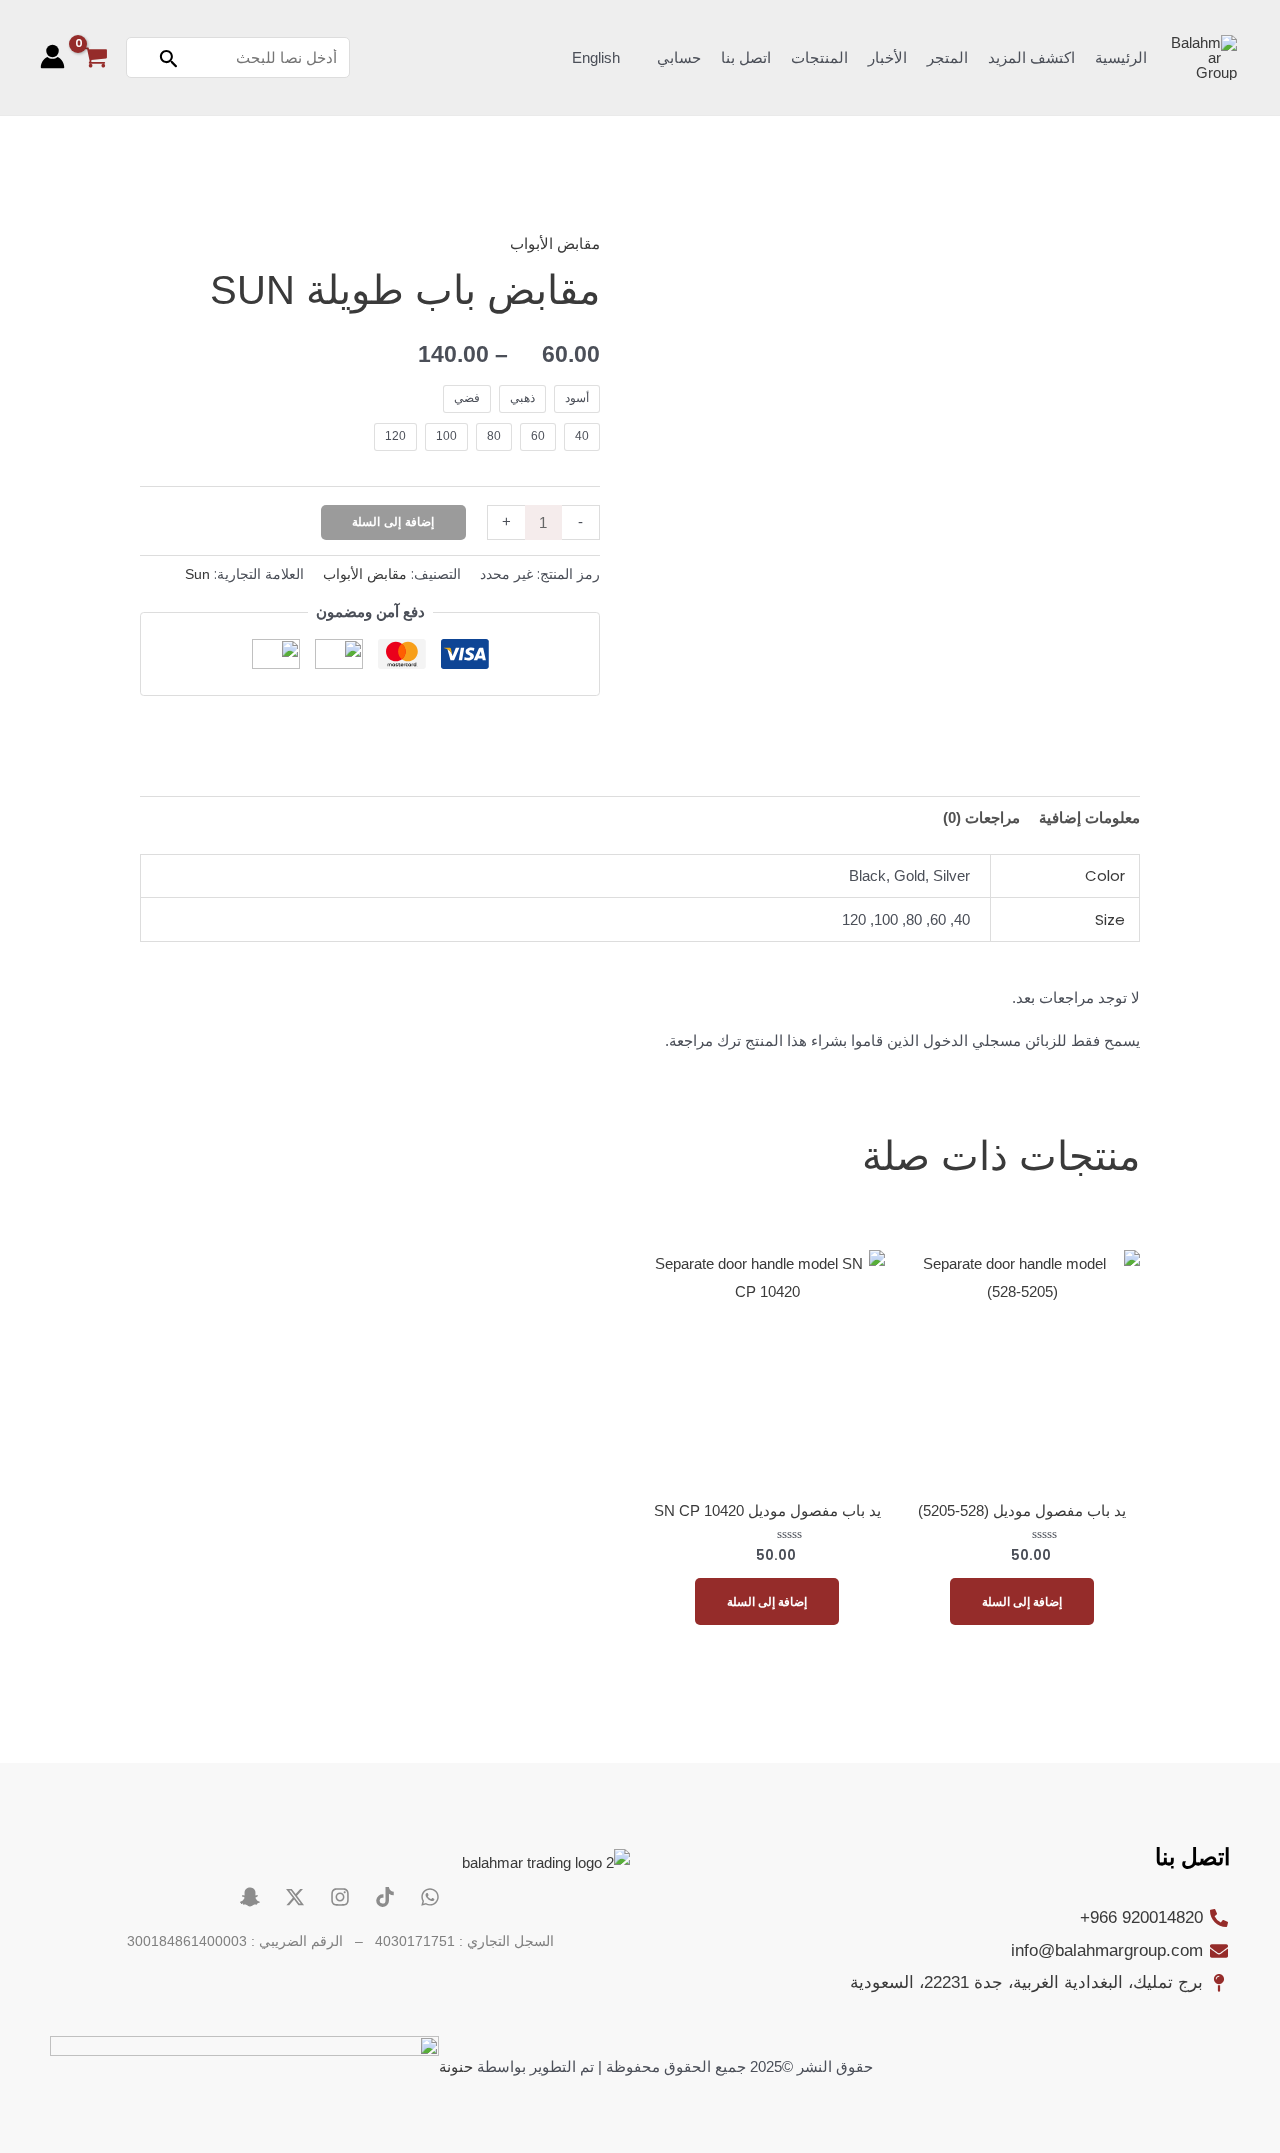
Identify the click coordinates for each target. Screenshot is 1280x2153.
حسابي (679, 57)
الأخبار (887, 57)
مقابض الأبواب (555, 243)
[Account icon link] (52, 56)
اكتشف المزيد (1031, 57)
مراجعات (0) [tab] (981, 817)
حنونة (456, 2066)
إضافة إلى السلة (393, 522)
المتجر (947, 57)
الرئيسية (1121, 57)
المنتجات (819, 57)
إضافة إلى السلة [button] (1022, 1601)
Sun (197, 574)
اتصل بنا (746, 57)
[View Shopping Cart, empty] (95, 57)
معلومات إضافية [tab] (1089, 817)
